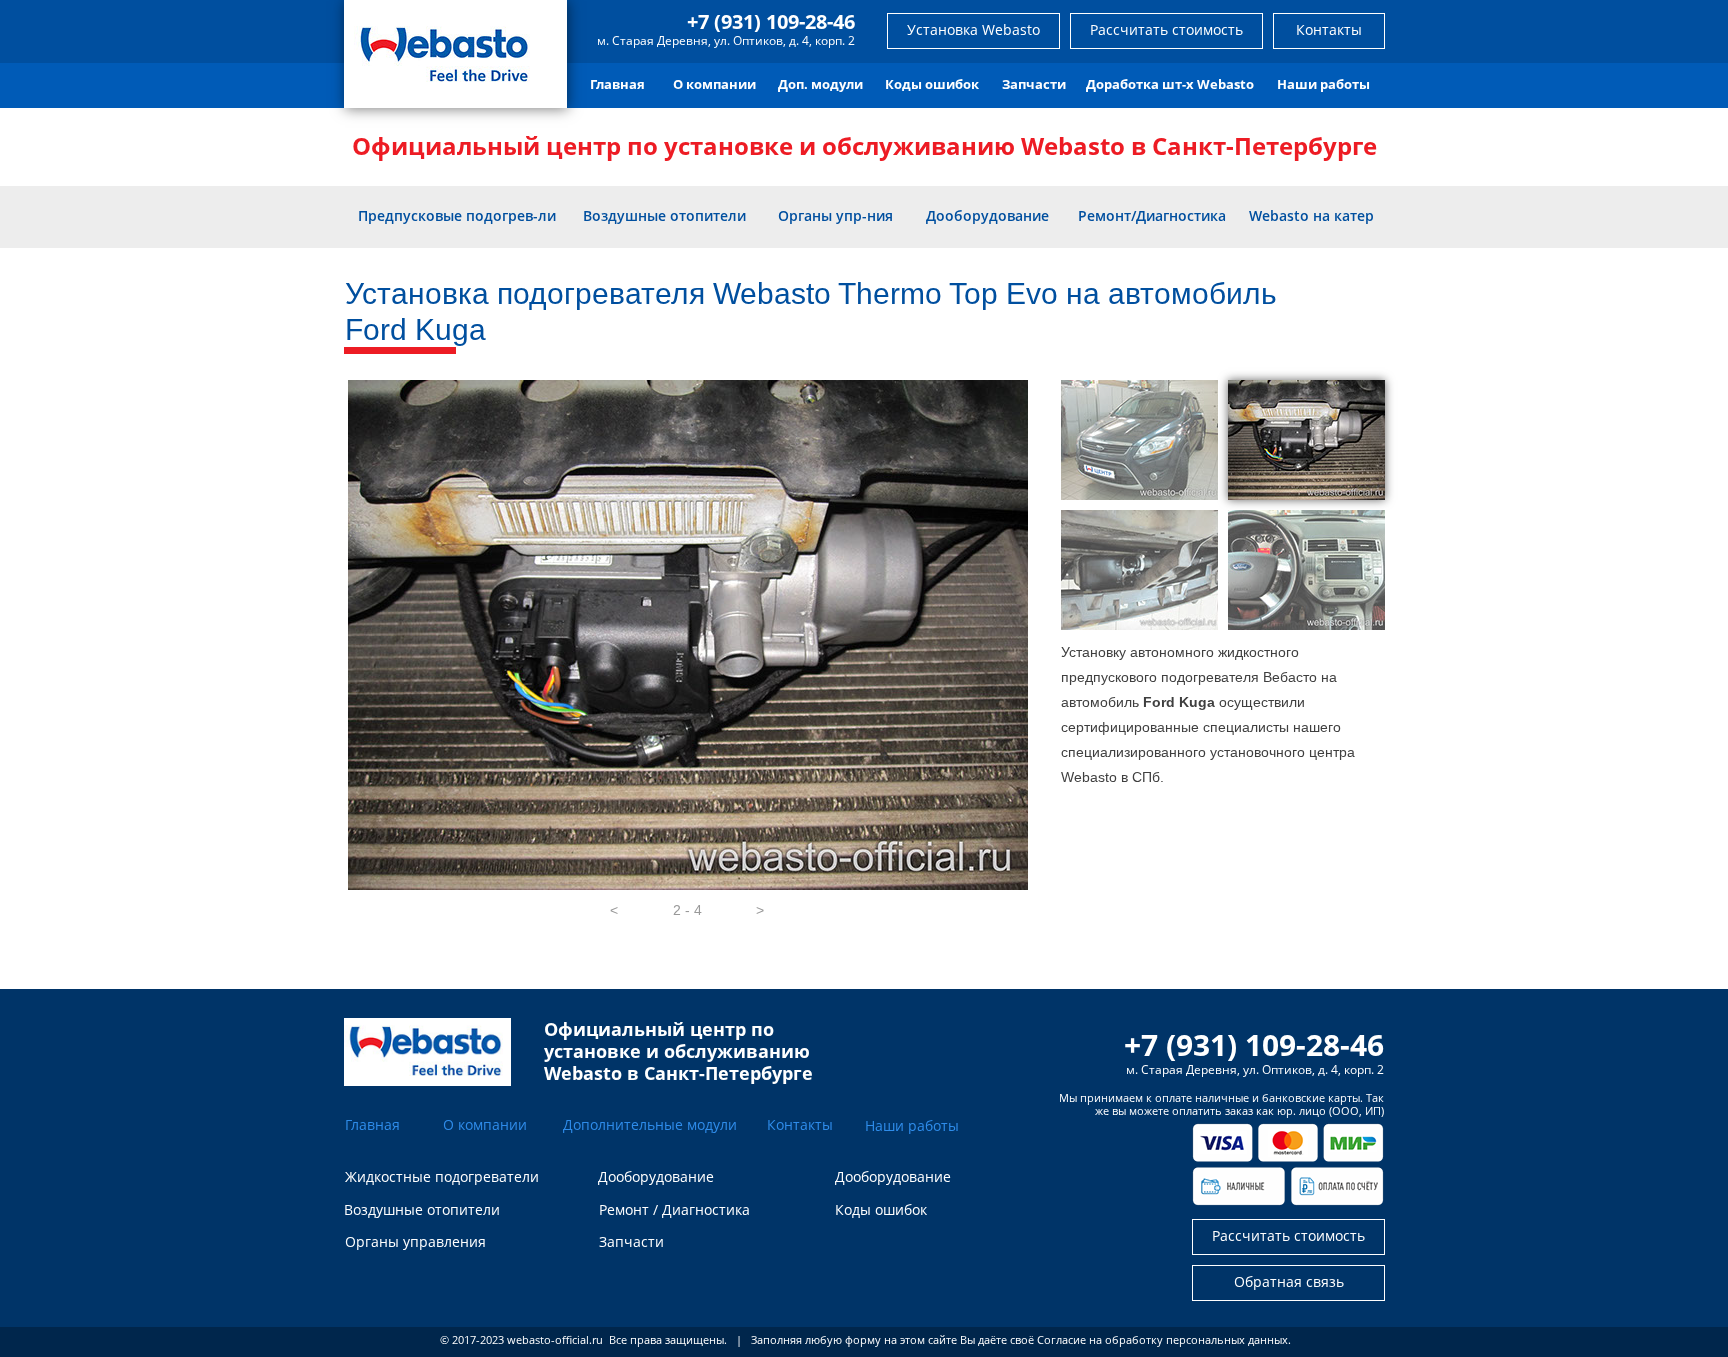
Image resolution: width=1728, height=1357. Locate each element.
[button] (614, 910)
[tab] (1139, 440)
